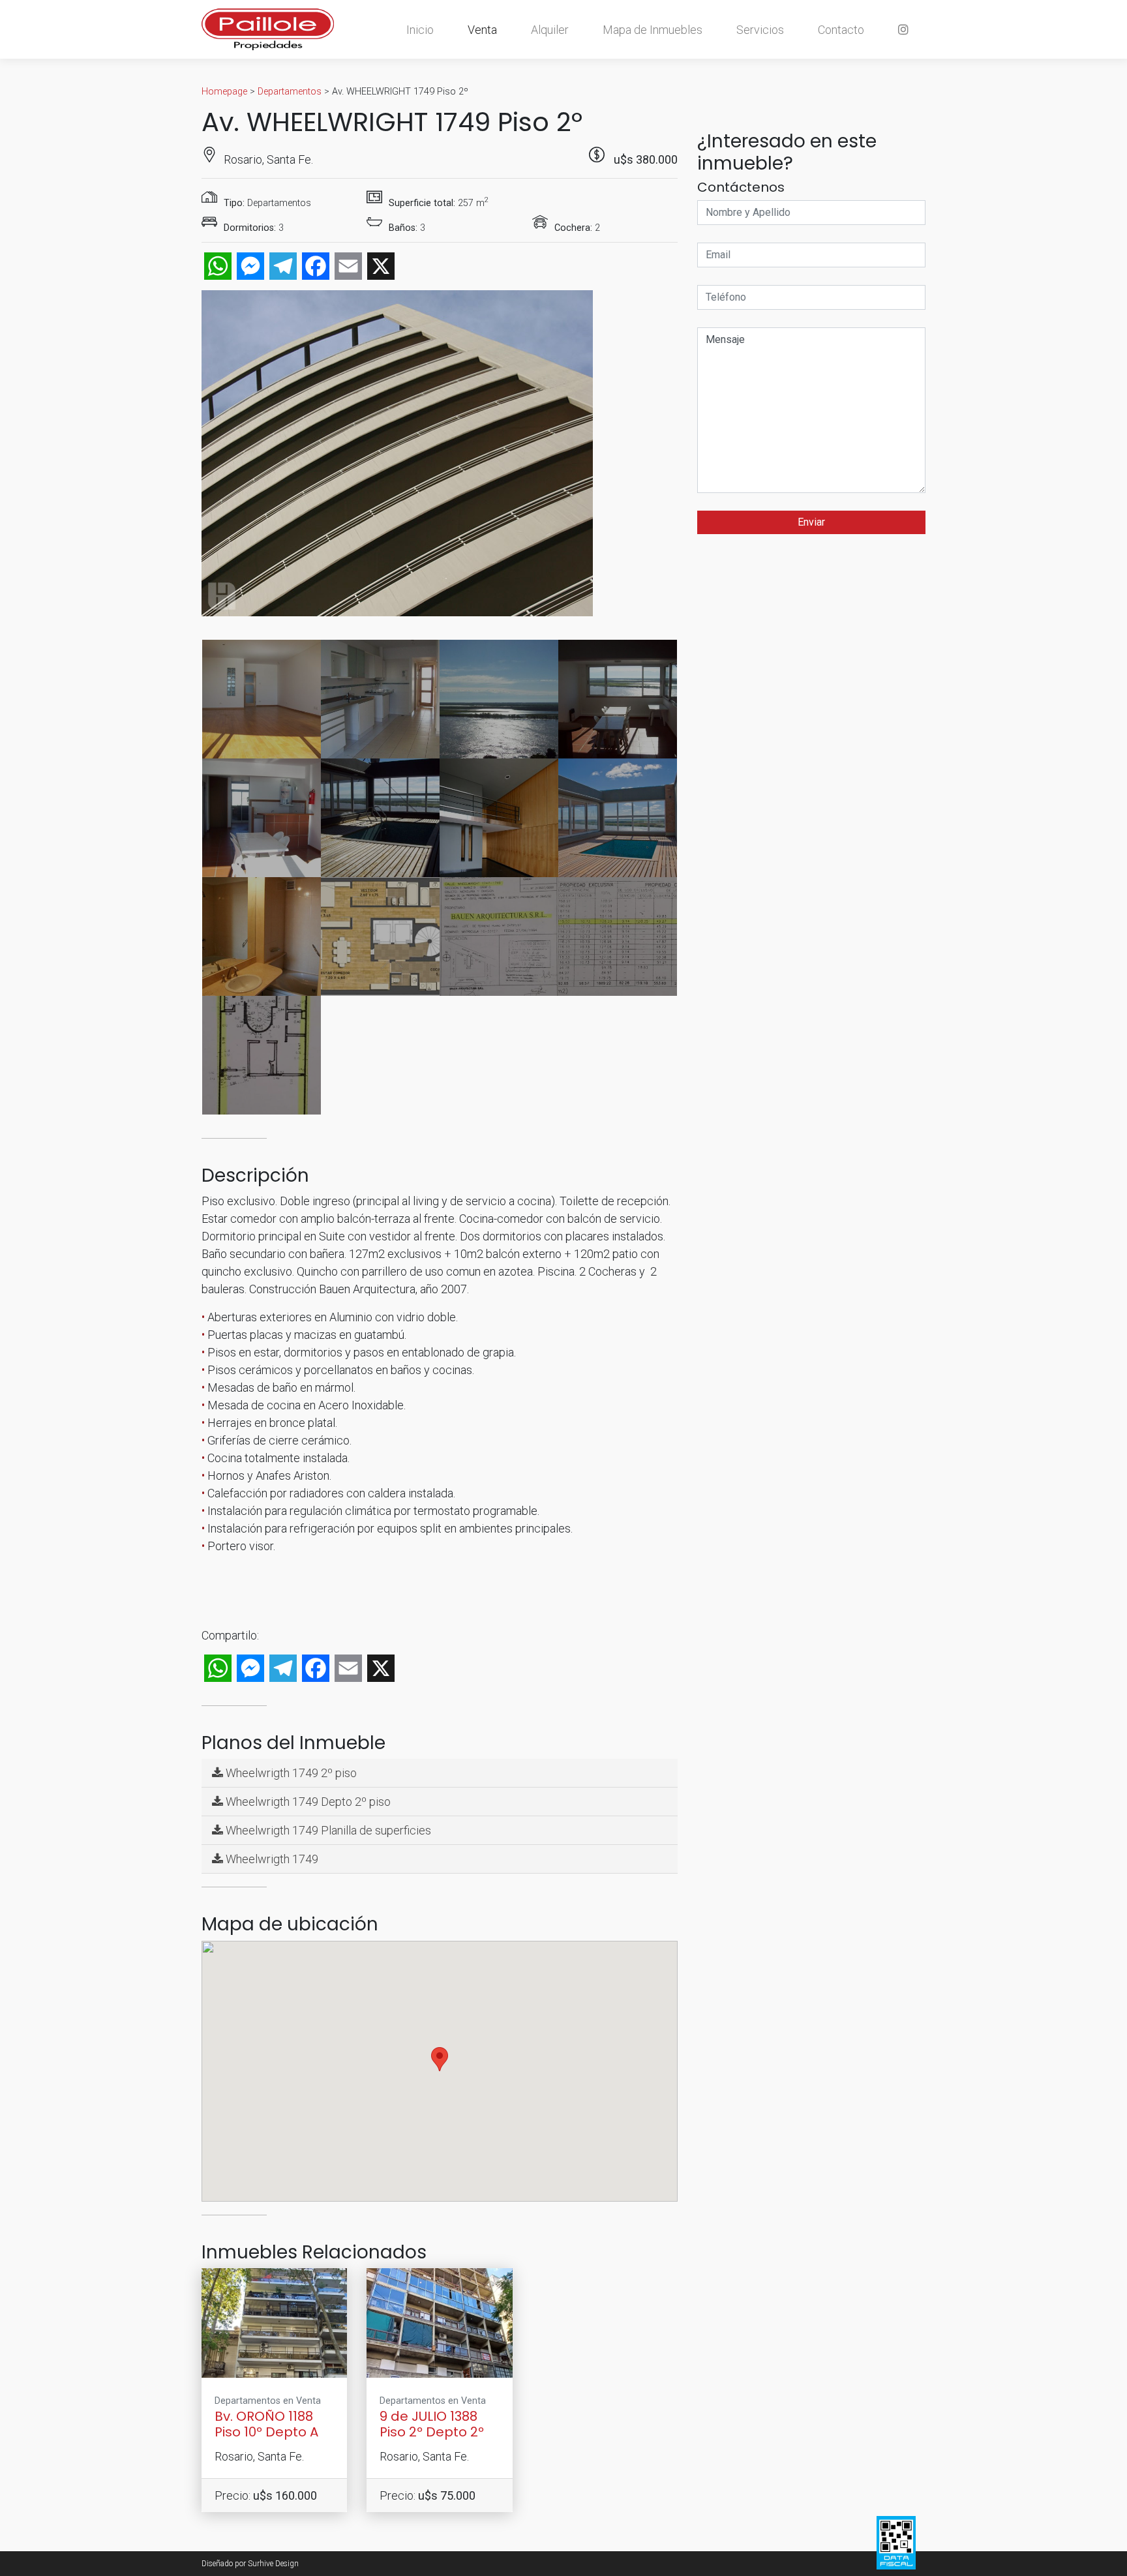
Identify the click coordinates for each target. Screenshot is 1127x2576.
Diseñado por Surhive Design (250, 2564)
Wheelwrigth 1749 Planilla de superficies (327, 1830)
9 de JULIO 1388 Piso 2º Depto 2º (432, 2424)
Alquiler (550, 30)
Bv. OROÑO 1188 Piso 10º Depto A (266, 2424)
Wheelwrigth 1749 (271, 1859)
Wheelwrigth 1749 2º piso (290, 1773)
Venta (482, 30)
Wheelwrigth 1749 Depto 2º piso (307, 1802)
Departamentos (290, 92)
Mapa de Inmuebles (653, 30)
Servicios (760, 30)
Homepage (224, 92)
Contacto (841, 30)
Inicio (420, 30)
